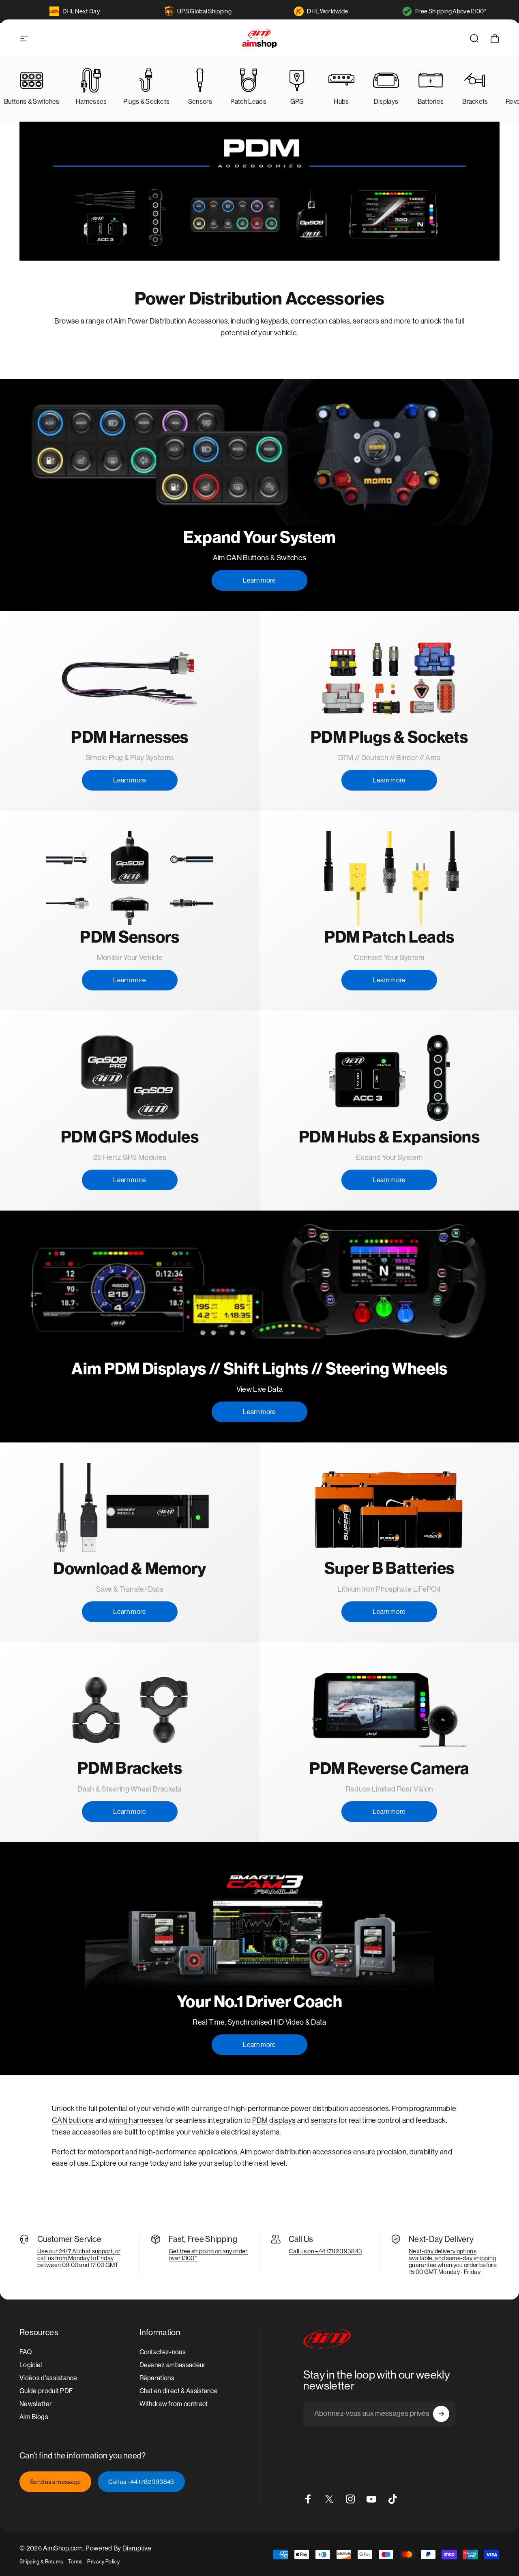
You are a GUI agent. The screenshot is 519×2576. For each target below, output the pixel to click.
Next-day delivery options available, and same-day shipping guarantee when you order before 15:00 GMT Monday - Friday (453, 2261)
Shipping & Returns (41, 2562)
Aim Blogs (34, 2417)
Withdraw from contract (174, 2404)
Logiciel (31, 2365)
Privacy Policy (103, 2562)
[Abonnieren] (441, 2414)
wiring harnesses (136, 2120)
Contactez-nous (163, 2352)
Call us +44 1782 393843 (141, 2482)
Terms (75, 2562)
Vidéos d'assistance (48, 2378)
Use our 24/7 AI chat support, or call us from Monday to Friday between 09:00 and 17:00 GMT (79, 2258)
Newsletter (36, 2404)
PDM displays (274, 2120)
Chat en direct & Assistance (179, 2391)
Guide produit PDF (46, 2391)
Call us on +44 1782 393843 (325, 2251)
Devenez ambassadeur (173, 2365)
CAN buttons (73, 2120)
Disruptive (137, 2548)
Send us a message (55, 2482)
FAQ (26, 2352)
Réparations (157, 2378)
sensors (324, 2120)
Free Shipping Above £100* (451, 11)
